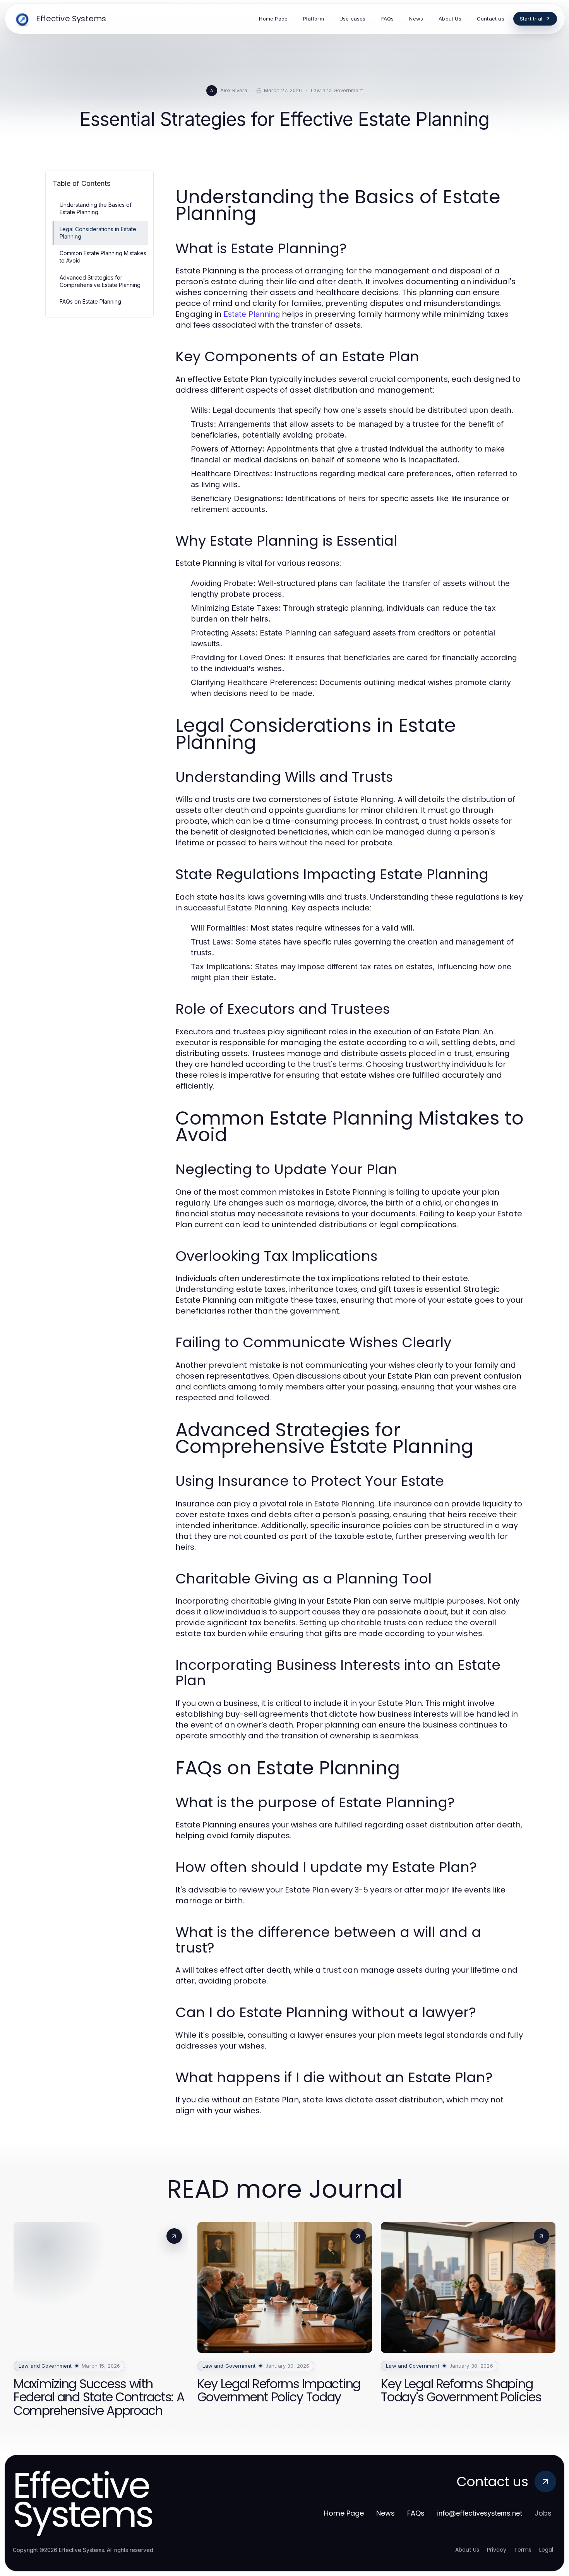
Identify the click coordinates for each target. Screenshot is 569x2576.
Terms (523, 2550)
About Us (467, 2550)
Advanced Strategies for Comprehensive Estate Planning (100, 281)
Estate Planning (252, 314)
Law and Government (337, 90)
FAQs (416, 2513)
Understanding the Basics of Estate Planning (96, 208)
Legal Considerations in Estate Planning (98, 233)
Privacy (497, 2550)
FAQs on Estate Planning (90, 301)
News (386, 2513)
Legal (546, 2550)
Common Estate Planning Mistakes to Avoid (103, 257)
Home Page (344, 2513)
